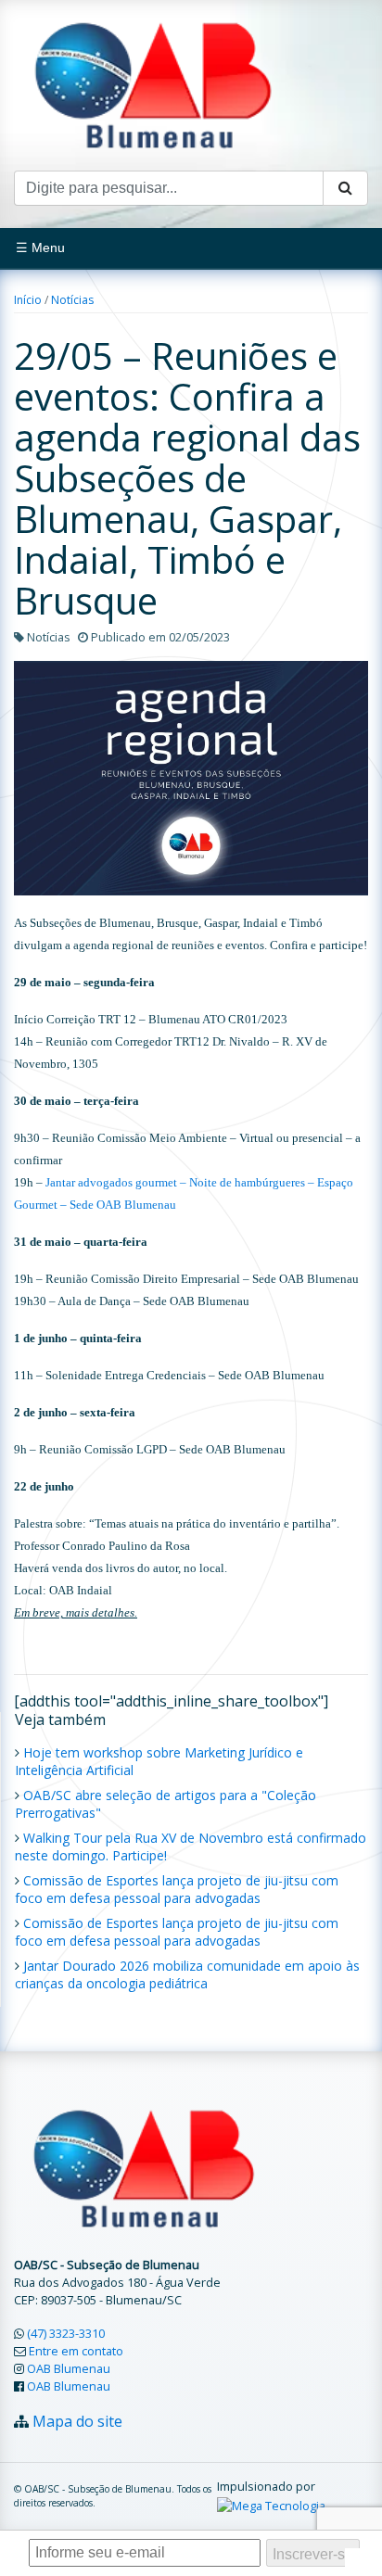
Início (28, 300)
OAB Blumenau (69, 2368)
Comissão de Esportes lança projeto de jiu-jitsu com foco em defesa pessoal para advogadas (177, 1889)
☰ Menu (40, 247)
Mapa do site (77, 2421)
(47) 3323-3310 (66, 2333)
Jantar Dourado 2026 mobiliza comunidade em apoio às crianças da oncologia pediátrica (187, 1974)
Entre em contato (76, 2351)
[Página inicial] (153, 83)
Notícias (72, 300)
